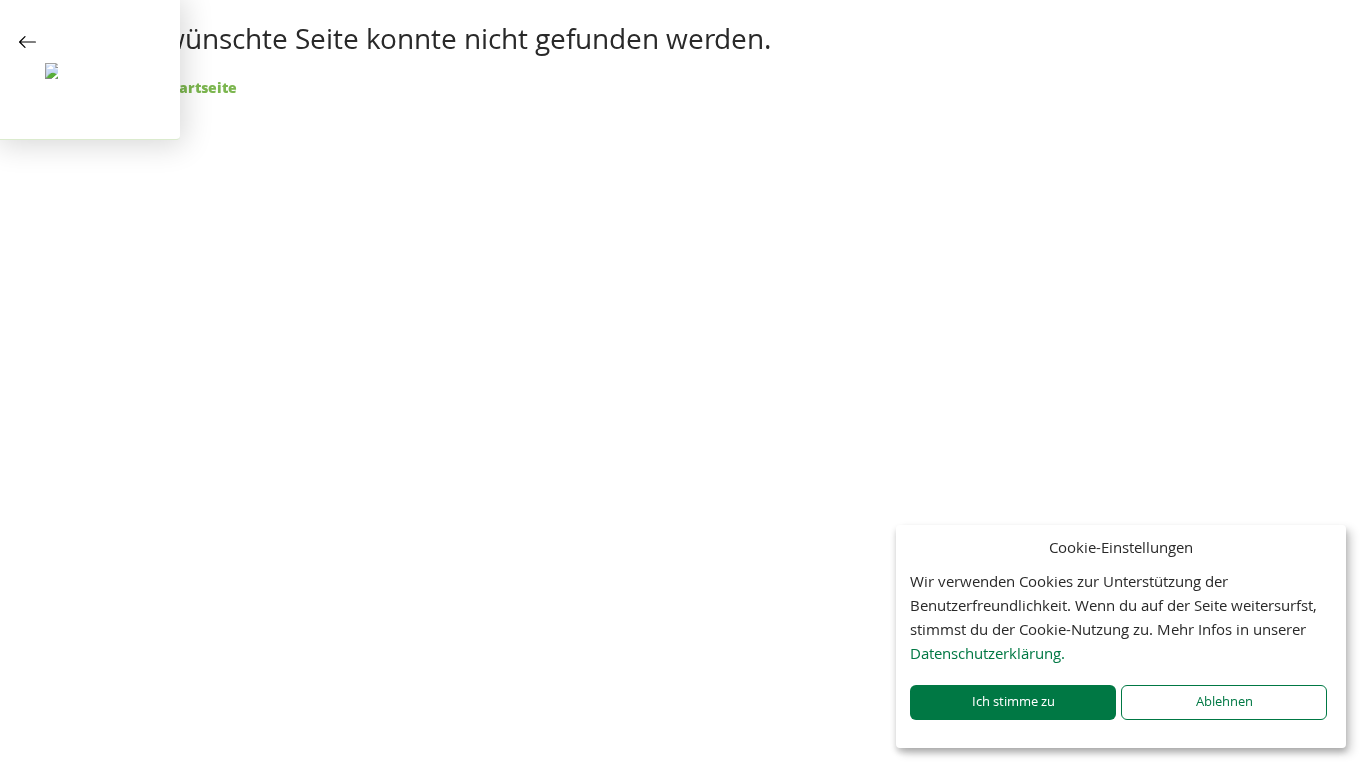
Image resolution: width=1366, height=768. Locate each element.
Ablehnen (1224, 701)
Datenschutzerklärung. (987, 653)
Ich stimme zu (1013, 701)
